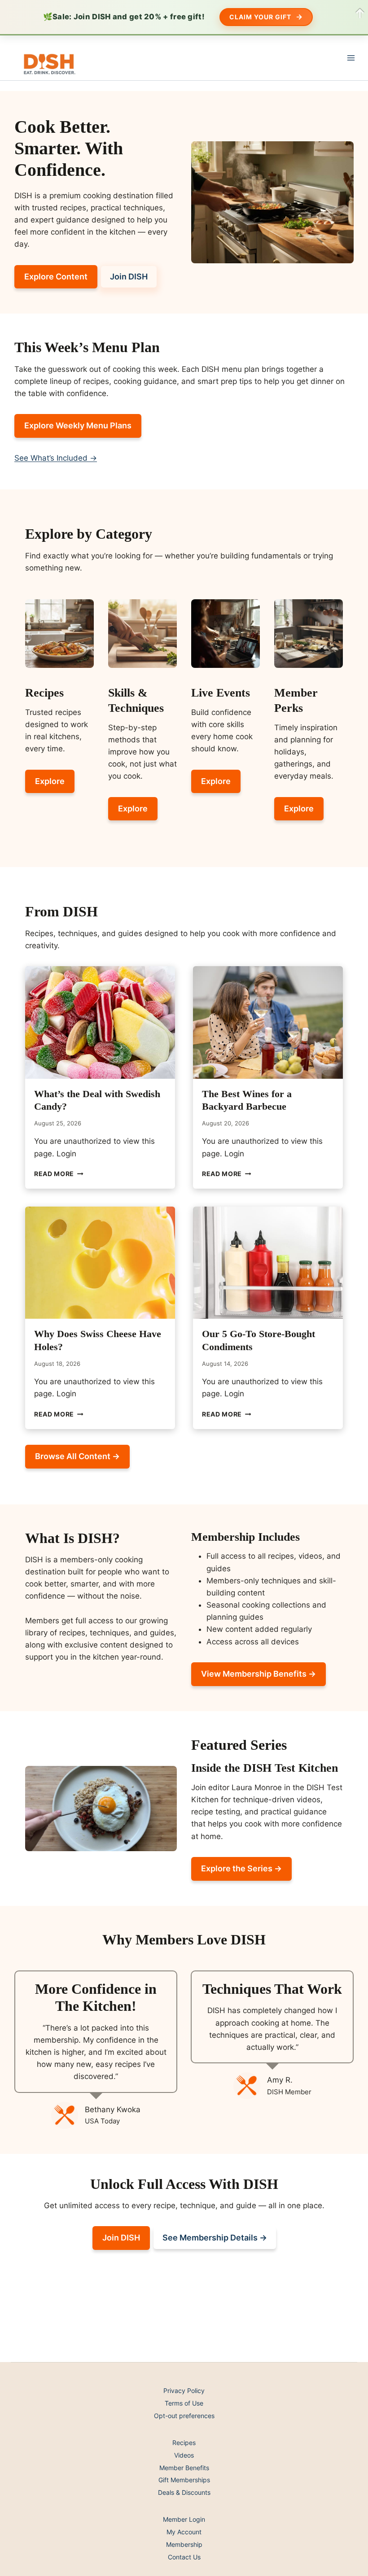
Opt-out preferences (184, 2416)
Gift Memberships (184, 2480)
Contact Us (184, 2557)
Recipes (184, 2443)
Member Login (184, 2519)
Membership (184, 2544)
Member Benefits (184, 2468)
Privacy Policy (184, 2391)
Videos (184, 2455)
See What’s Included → (56, 458)
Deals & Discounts (184, 2492)
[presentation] (100, 1022)
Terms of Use (184, 2403)
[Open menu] (351, 58)
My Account (184, 2532)
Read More (59, 1174)
